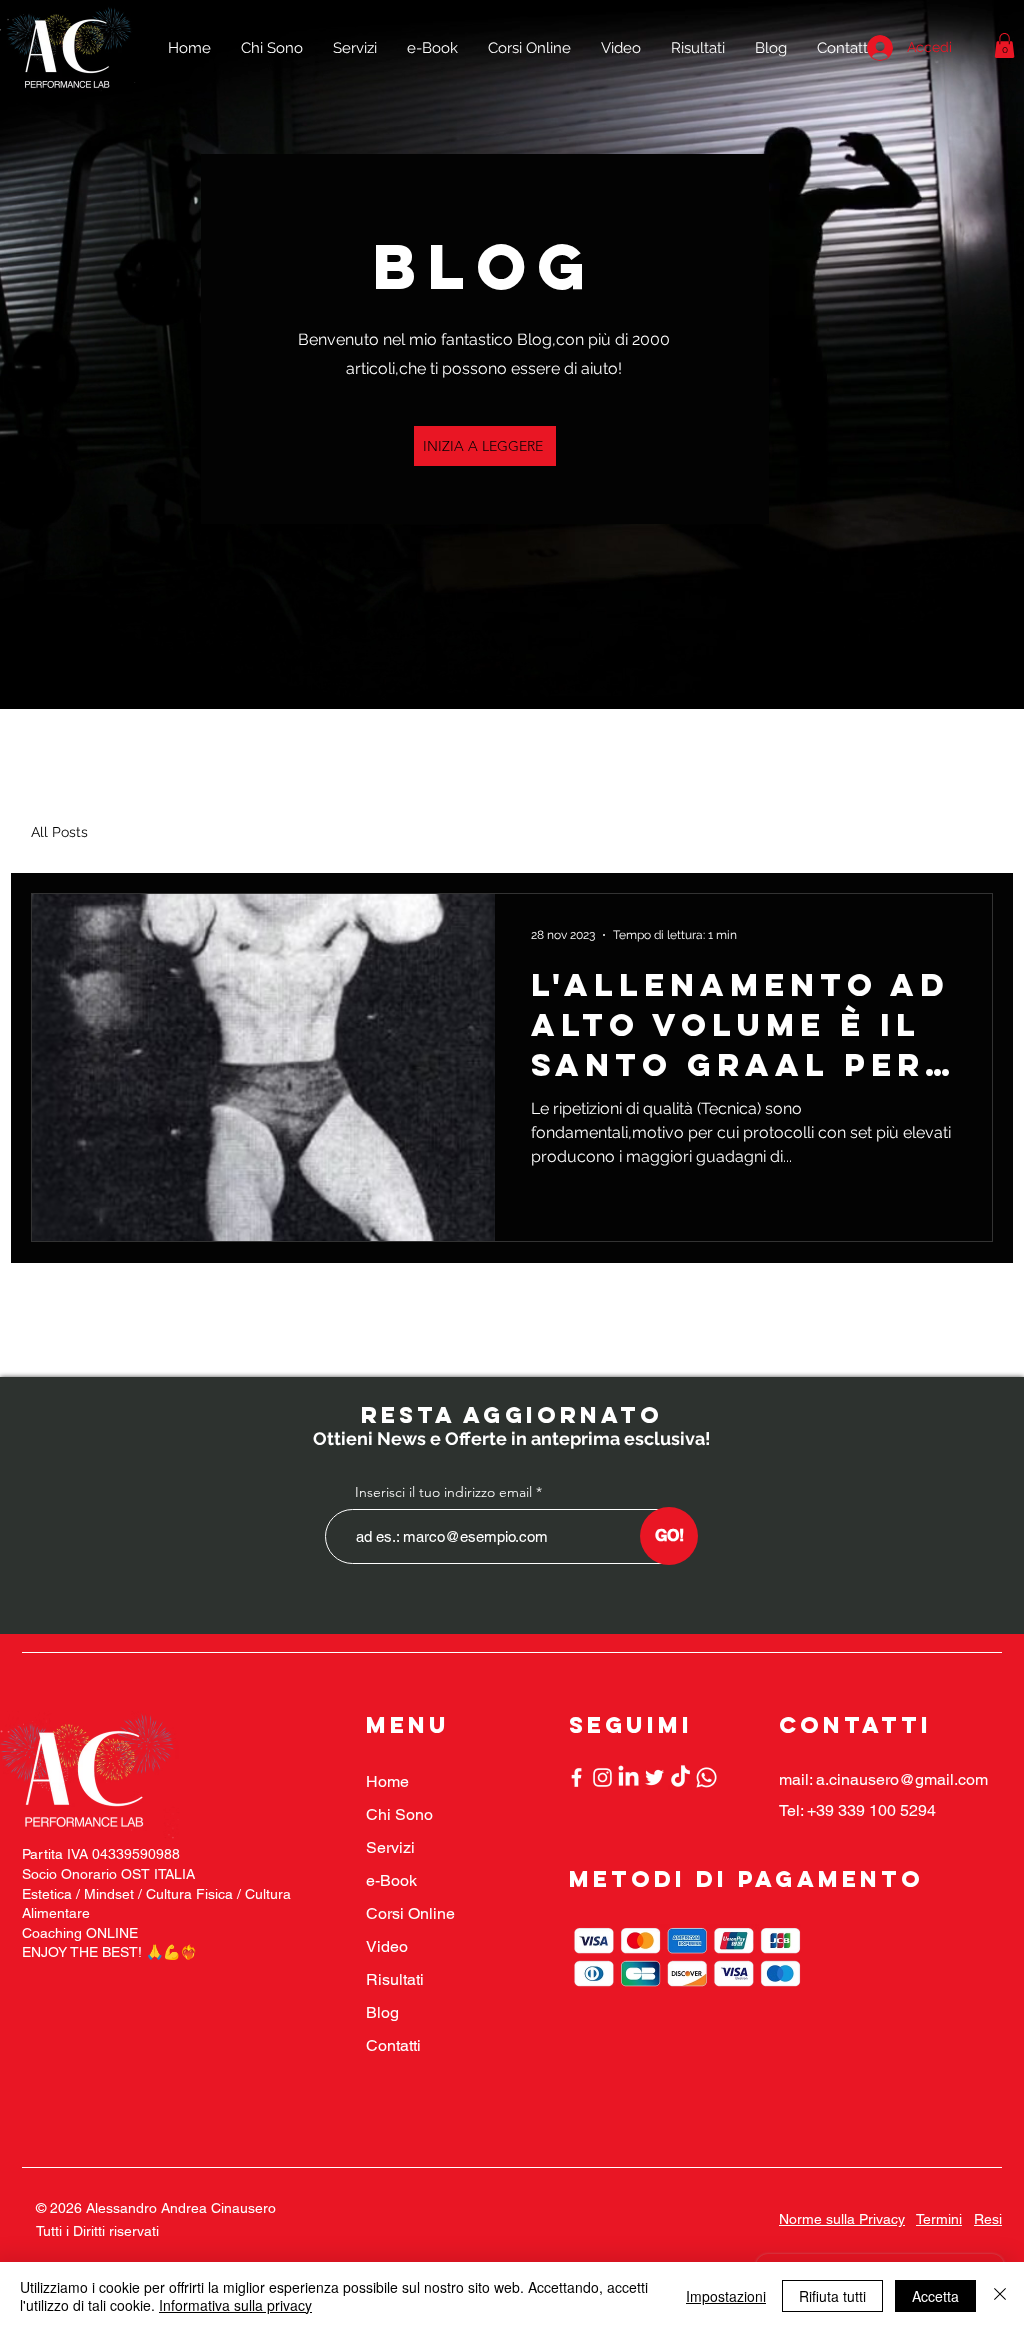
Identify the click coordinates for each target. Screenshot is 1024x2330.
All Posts (59, 832)
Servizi (390, 1847)
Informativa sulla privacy (235, 2305)
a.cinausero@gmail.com (902, 1779)
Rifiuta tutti (832, 2296)
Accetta (935, 2296)
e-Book (391, 1880)
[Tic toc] (680, 1777)
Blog (382, 2012)
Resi (988, 2219)
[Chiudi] (1000, 2296)
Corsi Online (410, 1913)
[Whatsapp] (706, 1777)
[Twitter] (654, 1777)
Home (387, 1781)
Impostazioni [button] (726, 2296)
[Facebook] (576, 1777)
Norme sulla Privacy (842, 2219)
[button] (1004, 45)
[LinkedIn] (628, 1777)
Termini (939, 2219)
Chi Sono (399, 1814)
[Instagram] (602, 1777)
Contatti (393, 2045)
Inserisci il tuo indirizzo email (443, 1492)
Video (387, 1946)
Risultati (395, 1979)
